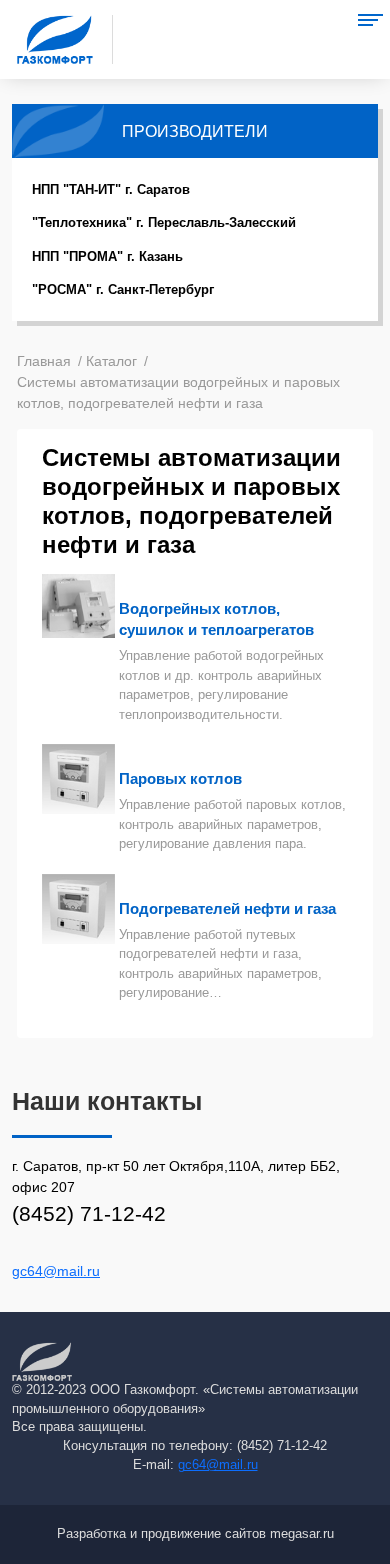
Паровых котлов (180, 778)
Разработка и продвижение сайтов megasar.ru (195, 1534)
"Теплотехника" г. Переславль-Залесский (164, 222)
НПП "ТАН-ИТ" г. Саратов (111, 189)
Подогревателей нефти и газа (227, 908)
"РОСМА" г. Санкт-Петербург (123, 289)
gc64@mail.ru (56, 1271)
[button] (370, 20)
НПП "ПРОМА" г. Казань (107, 256)
